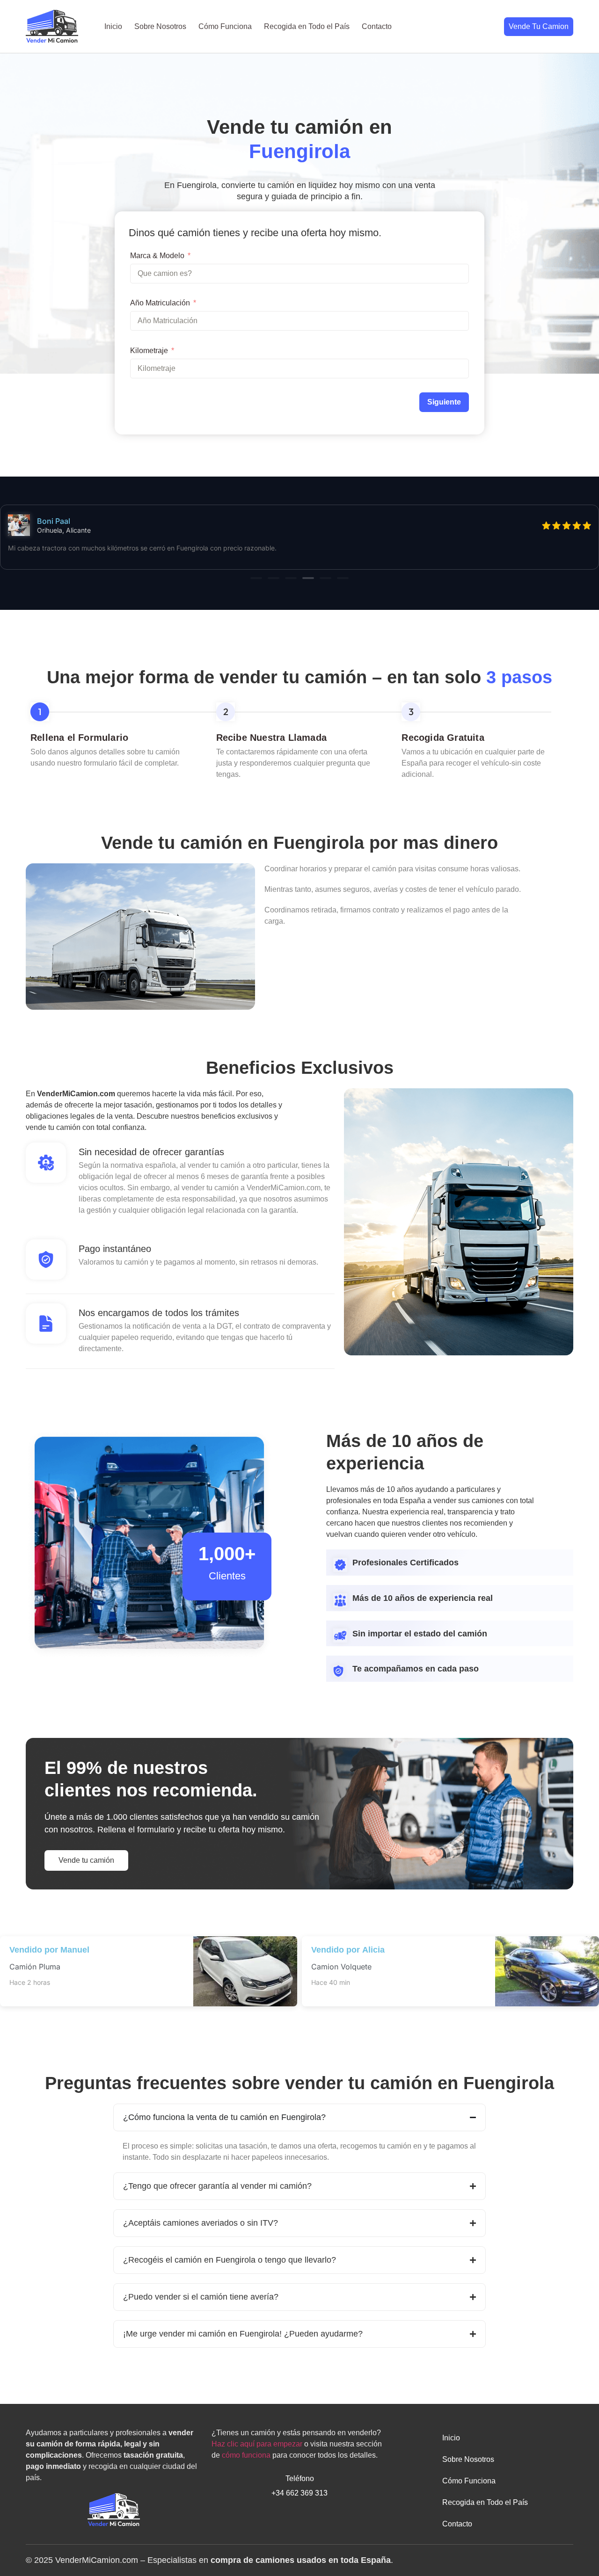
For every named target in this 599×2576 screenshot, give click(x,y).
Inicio (113, 26)
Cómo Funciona (225, 26)
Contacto (377, 26)
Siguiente (444, 402)
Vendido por (296, 1950)
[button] (256, 578)
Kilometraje (149, 351)
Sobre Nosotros (160, 26)
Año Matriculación (160, 303)
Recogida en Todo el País (307, 26)
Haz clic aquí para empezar (257, 2444)
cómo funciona (246, 2455)
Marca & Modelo (157, 256)
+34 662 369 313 (299, 2493)
